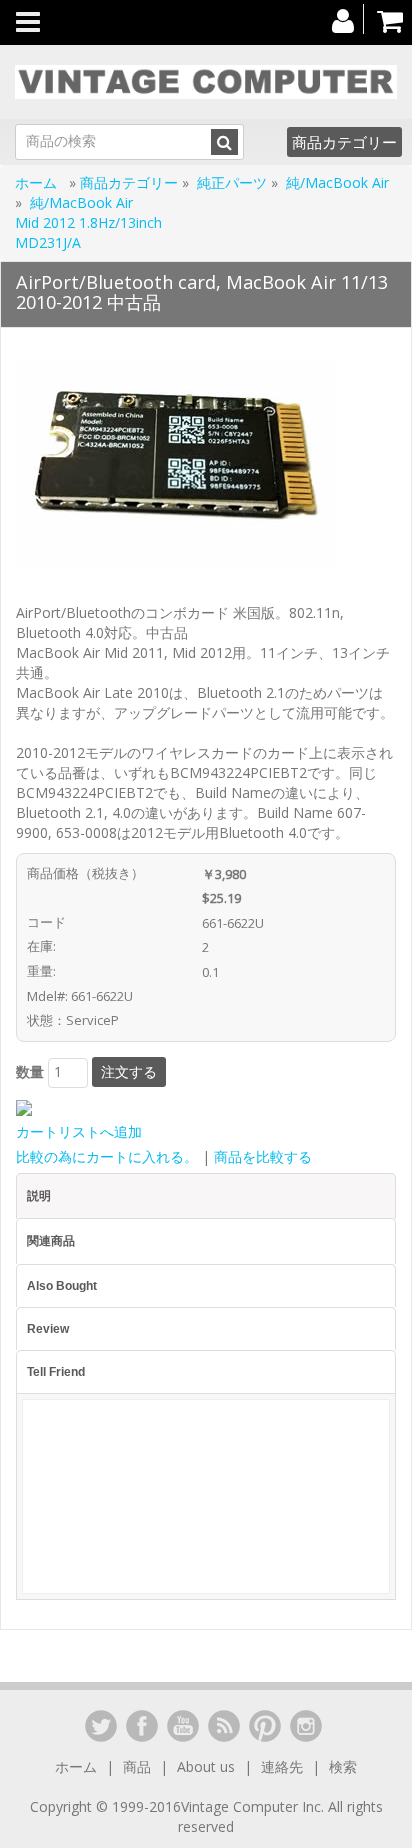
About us (206, 1766)
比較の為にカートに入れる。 (107, 1156)
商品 (137, 1766)
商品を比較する (263, 1156)
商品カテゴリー (344, 142)
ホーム (38, 182)
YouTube (183, 1726)
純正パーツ (232, 182)
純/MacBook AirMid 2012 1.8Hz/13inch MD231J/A (88, 222)
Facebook (142, 1726)
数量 (30, 1071)
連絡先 (282, 1766)
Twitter (101, 1726)
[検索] (224, 142)
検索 (343, 1766)
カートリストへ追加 (79, 1131)
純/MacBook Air (337, 182)
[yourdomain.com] (206, 82)
